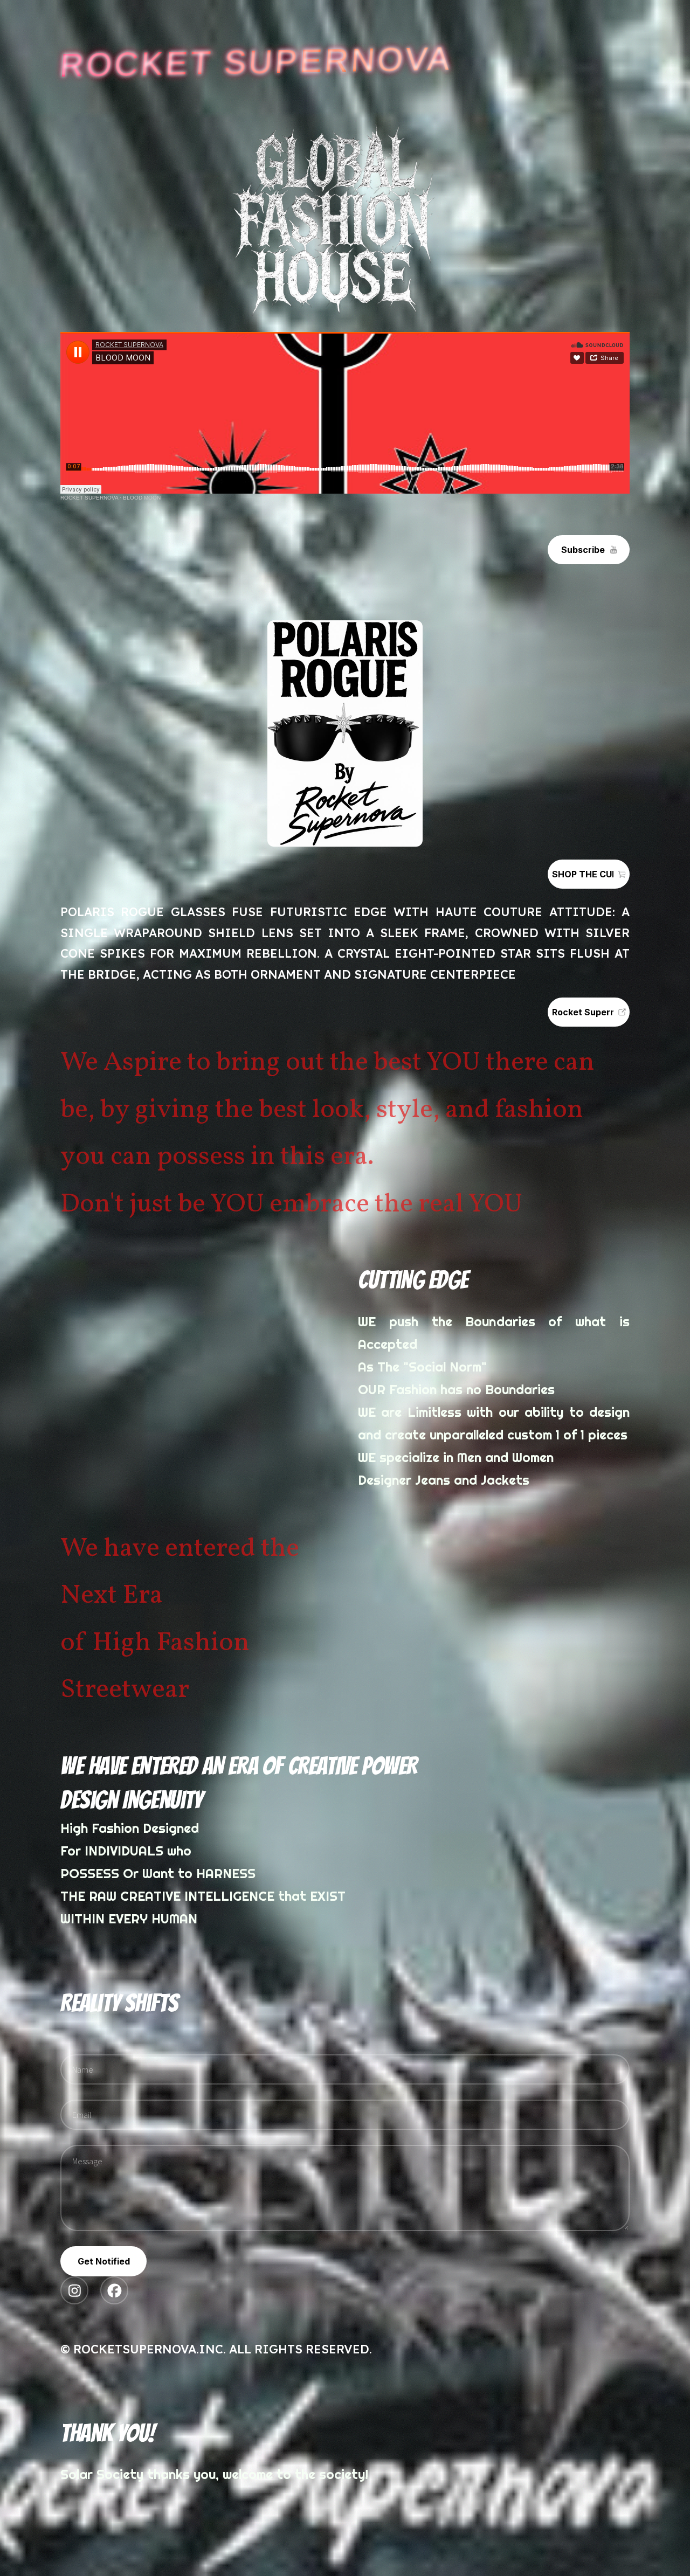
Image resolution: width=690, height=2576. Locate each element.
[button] (589, 550)
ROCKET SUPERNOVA (89, 498)
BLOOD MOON (142, 498)
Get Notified (104, 2261)
